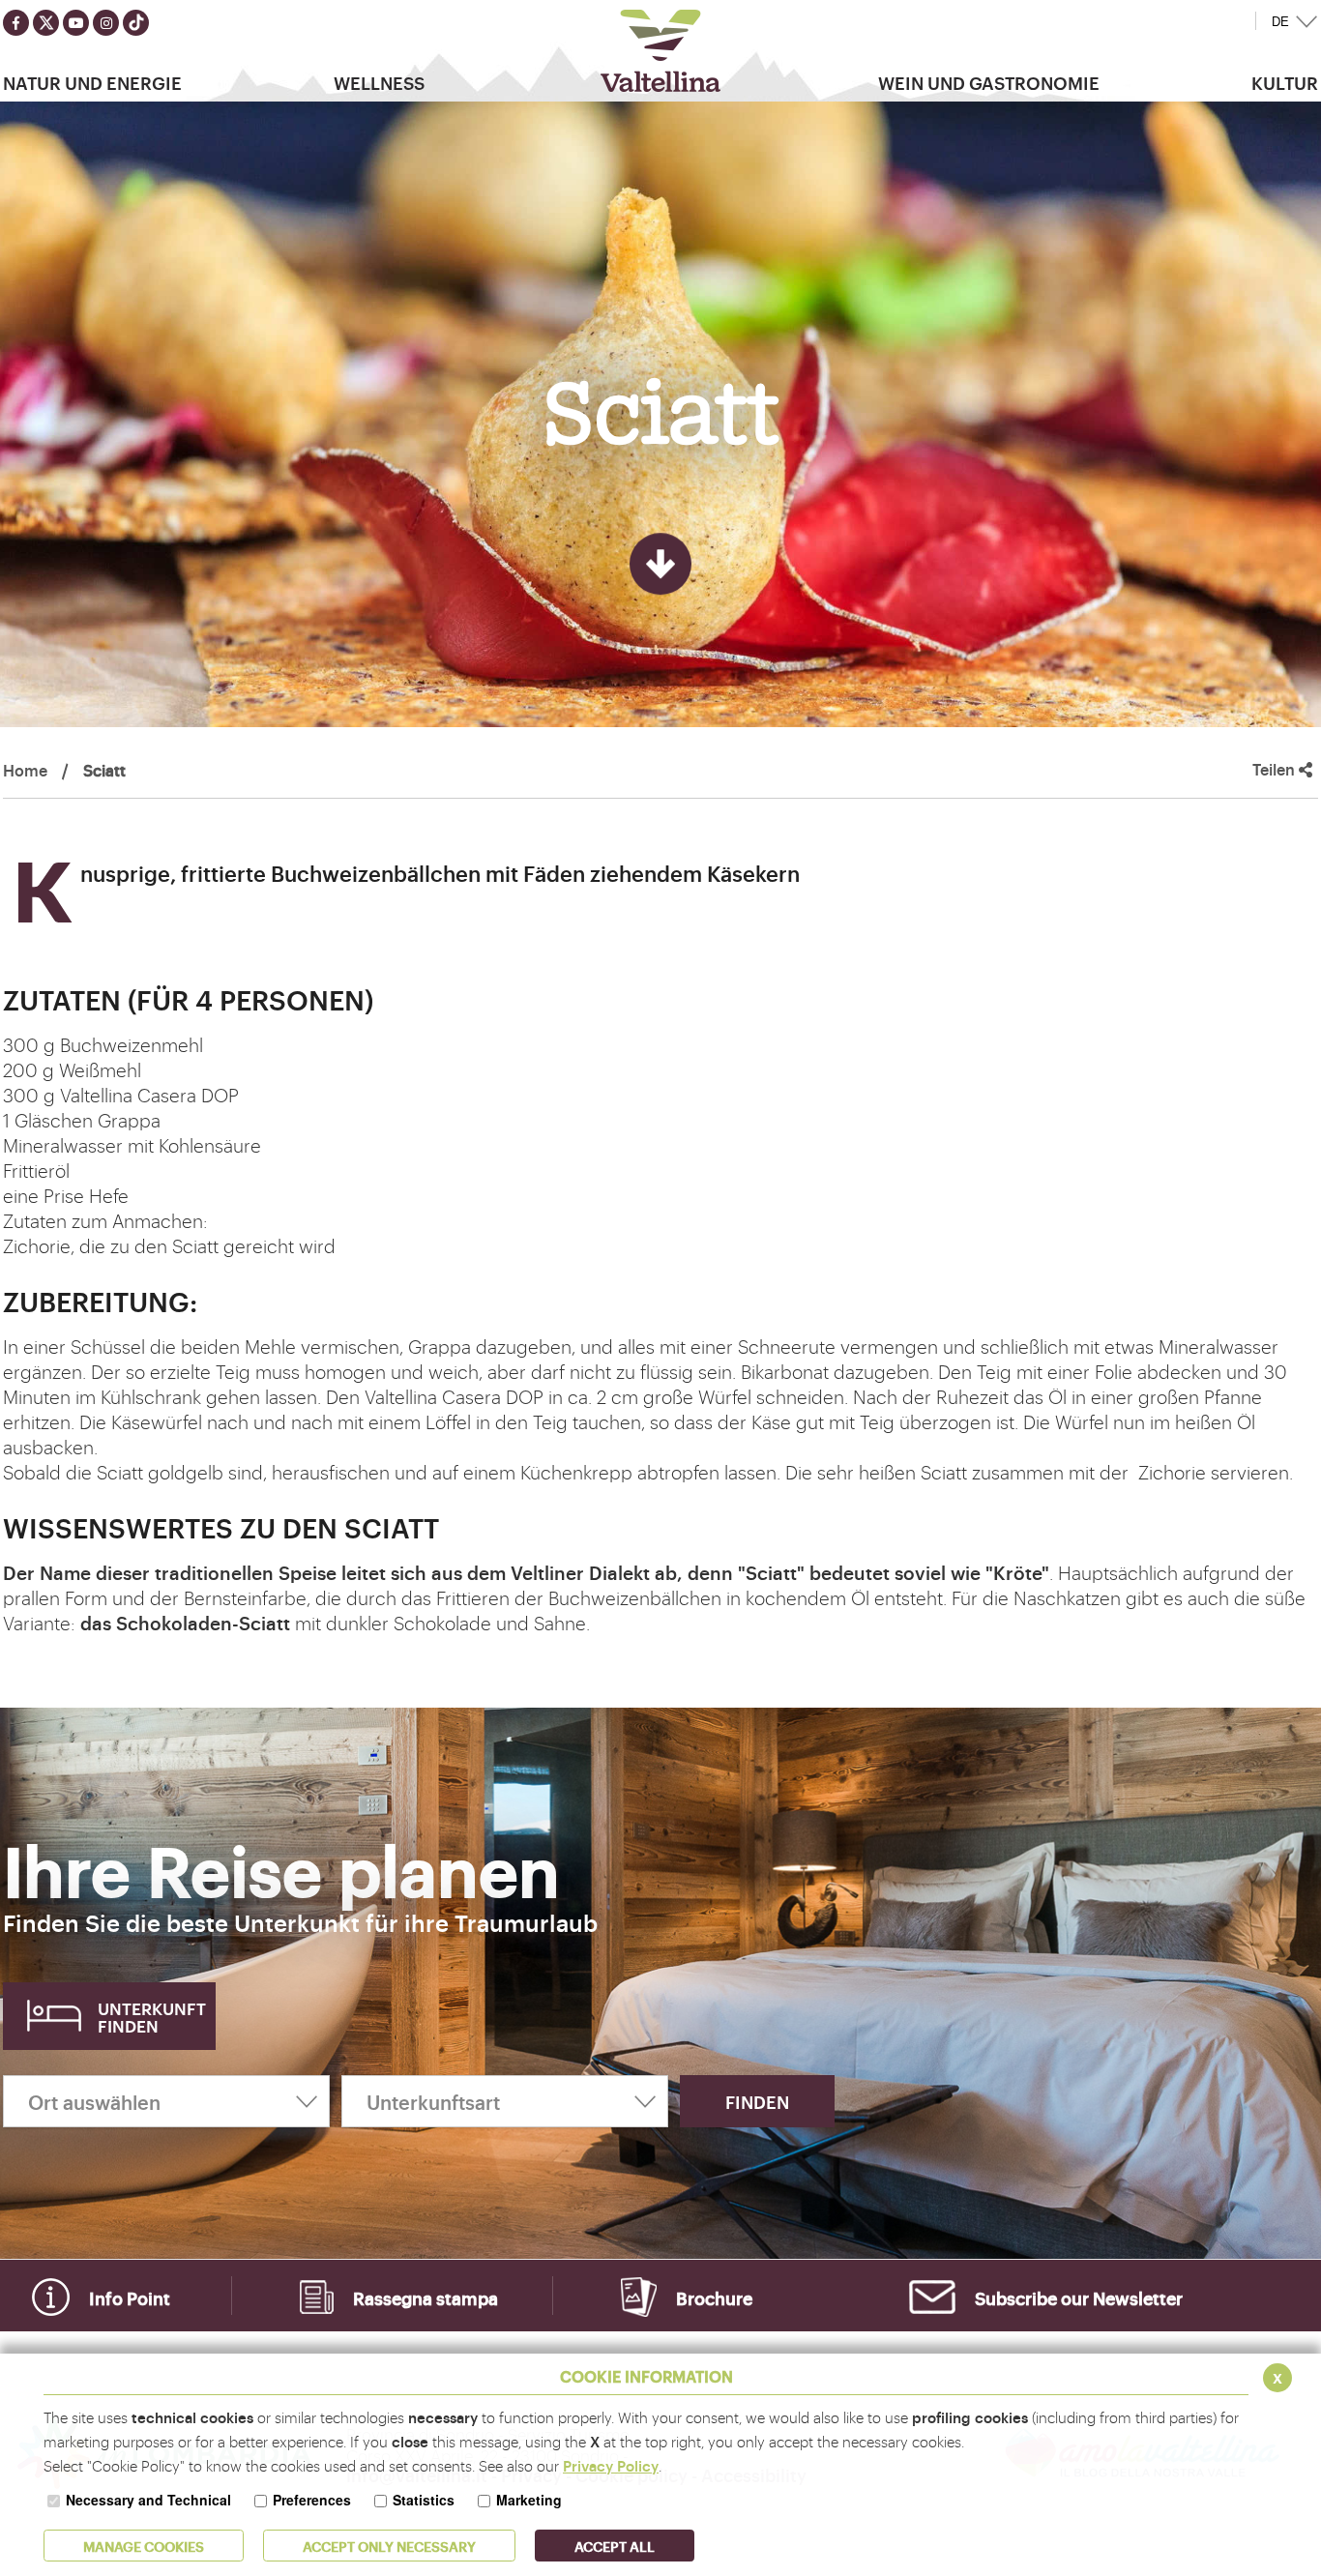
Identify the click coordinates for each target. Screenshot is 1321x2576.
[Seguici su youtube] (76, 23)
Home (25, 770)
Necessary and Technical (148, 2500)
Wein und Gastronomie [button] (989, 82)
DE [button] (1280, 22)
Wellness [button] (379, 82)
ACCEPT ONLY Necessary (389, 2546)
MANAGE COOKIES (144, 2546)
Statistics (424, 2500)
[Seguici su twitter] (46, 23)
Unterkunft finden (152, 2017)
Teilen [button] (1276, 769)
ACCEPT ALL (615, 2546)
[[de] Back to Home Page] (661, 51)
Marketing (529, 2500)
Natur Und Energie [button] (92, 82)
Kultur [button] (1285, 82)
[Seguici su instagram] (106, 23)
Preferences (312, 2500)
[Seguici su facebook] (16, 23)
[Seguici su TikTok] (136, 23)
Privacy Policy (611, 2465)
